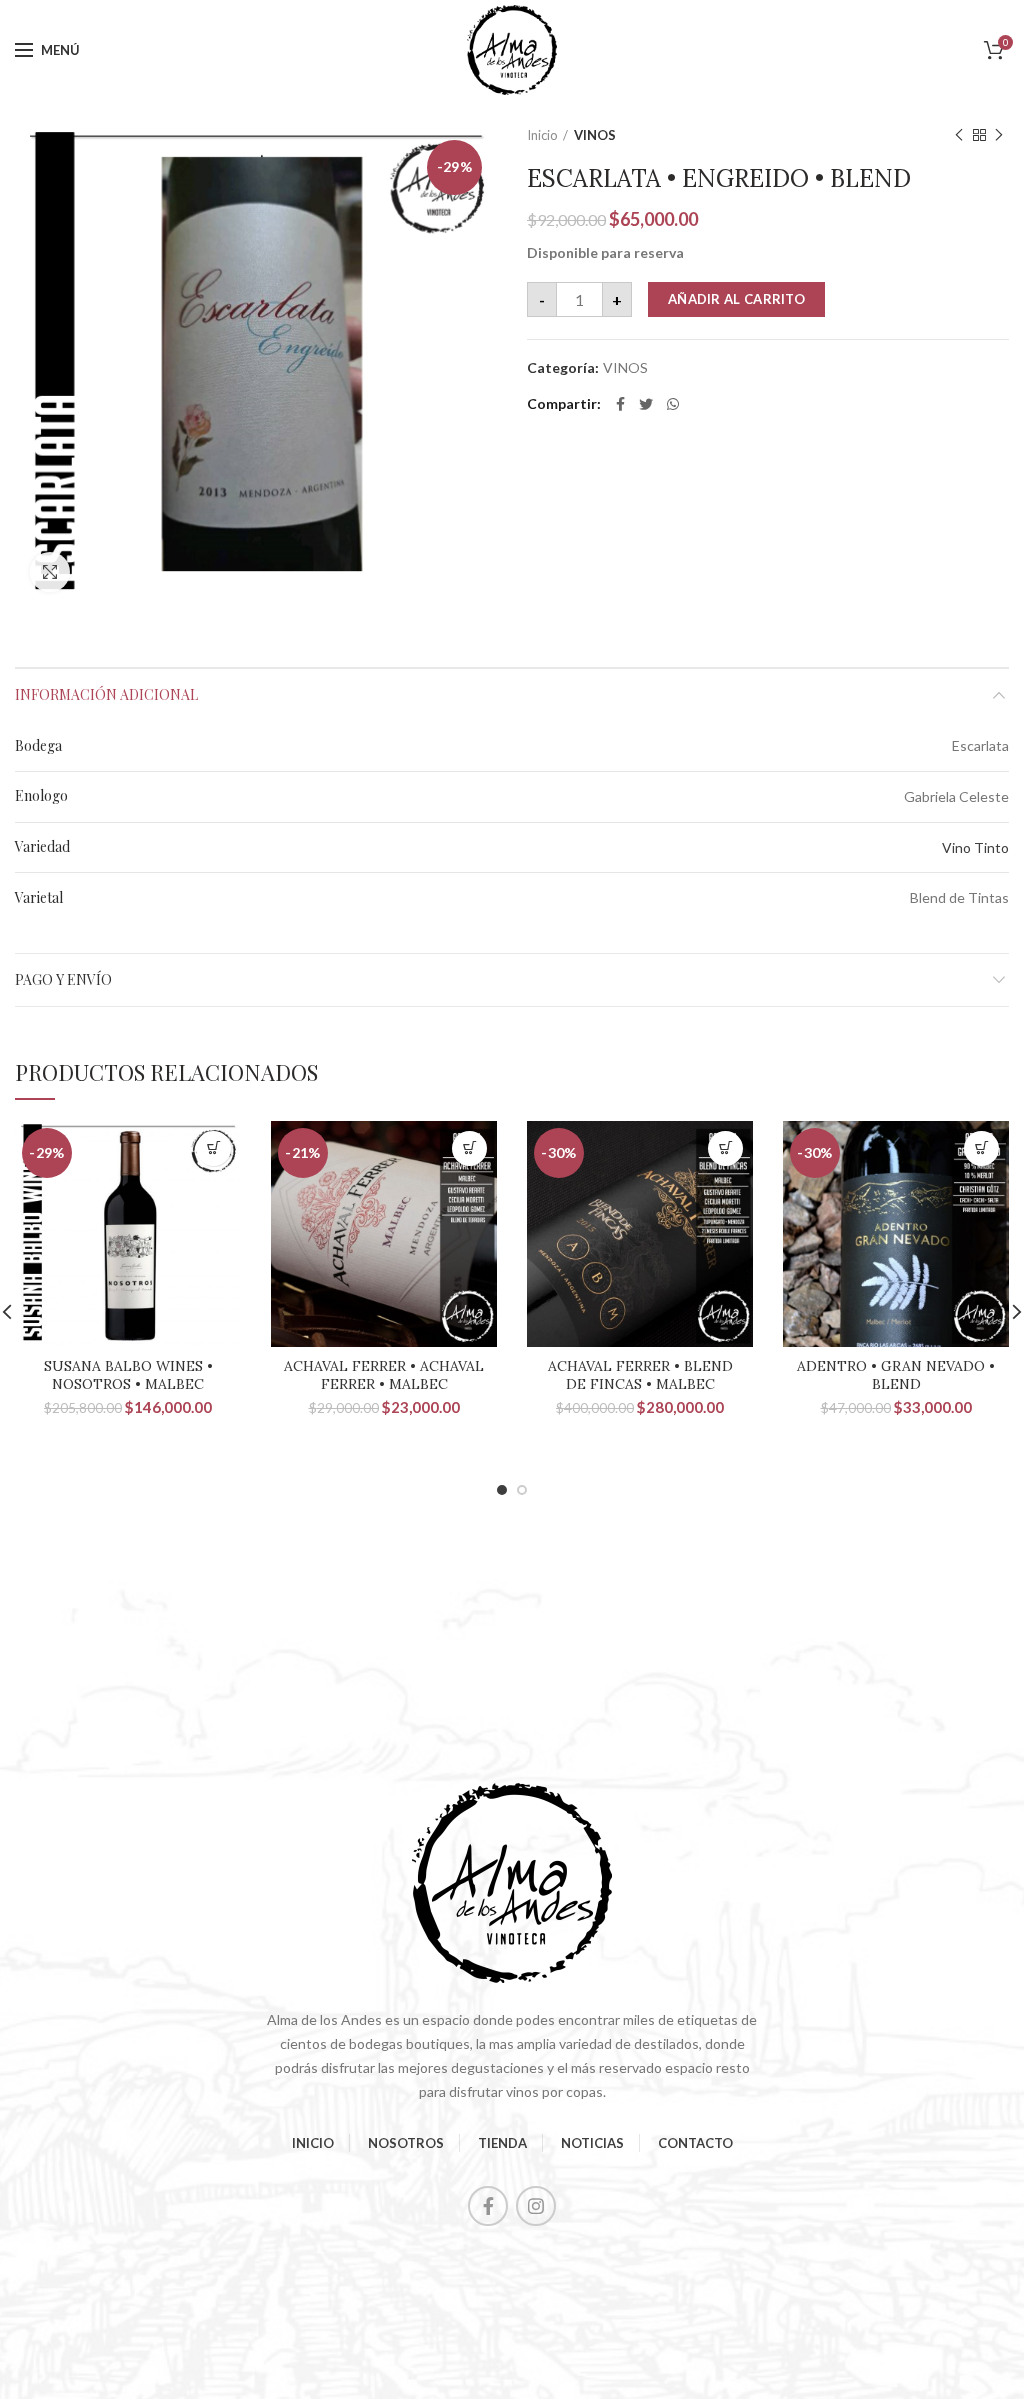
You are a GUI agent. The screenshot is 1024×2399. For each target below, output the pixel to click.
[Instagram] (536, 2206)
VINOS (595, 135)
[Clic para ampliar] (50, 572)
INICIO (313, 2143)
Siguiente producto (999, 135)
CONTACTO (695, 2143)
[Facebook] (620, 404)
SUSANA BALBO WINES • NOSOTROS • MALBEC (128, 1375)
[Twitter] (646, 404)
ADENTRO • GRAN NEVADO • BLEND (896, 1375)
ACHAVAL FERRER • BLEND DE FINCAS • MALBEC (640, 1375)
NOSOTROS (406, 2143)
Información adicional (106, 694)
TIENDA (502, 2143)
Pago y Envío (63, 979)
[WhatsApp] (673, 404)
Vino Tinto (975, 847)
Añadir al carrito (736, 299)
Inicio (542, 135)
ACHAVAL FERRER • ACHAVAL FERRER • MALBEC (384, 1375)
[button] (213, 1148)
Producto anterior (959, 135)
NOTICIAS (592, 2143)
